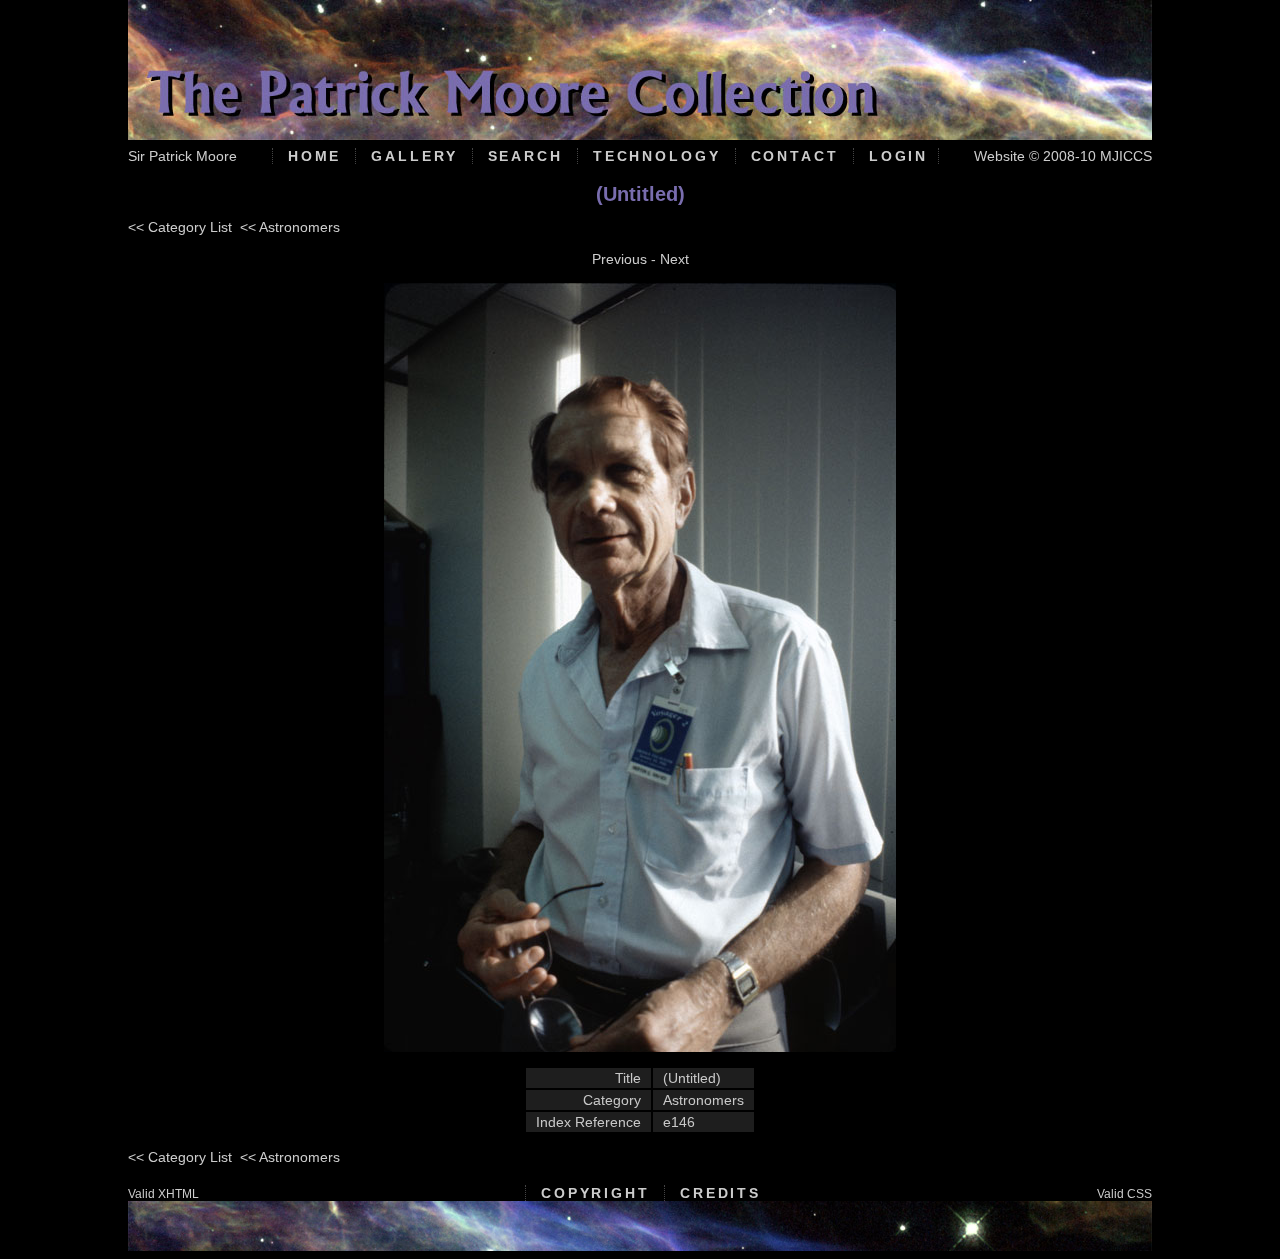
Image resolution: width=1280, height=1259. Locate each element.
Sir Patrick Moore (182, 156)
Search (525, 156)
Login (898, 156)
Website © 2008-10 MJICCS (1063, 156)
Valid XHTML (163, 1194)
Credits (720, 1193)
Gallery (414, 156)
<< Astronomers (290, 227)
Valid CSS (1124, 1194)
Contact (795, 156)
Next (674, 259)
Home (315, 156)
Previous (619, 259)
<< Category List (180, 227)
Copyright (595, 1193)
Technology (657, 156)
